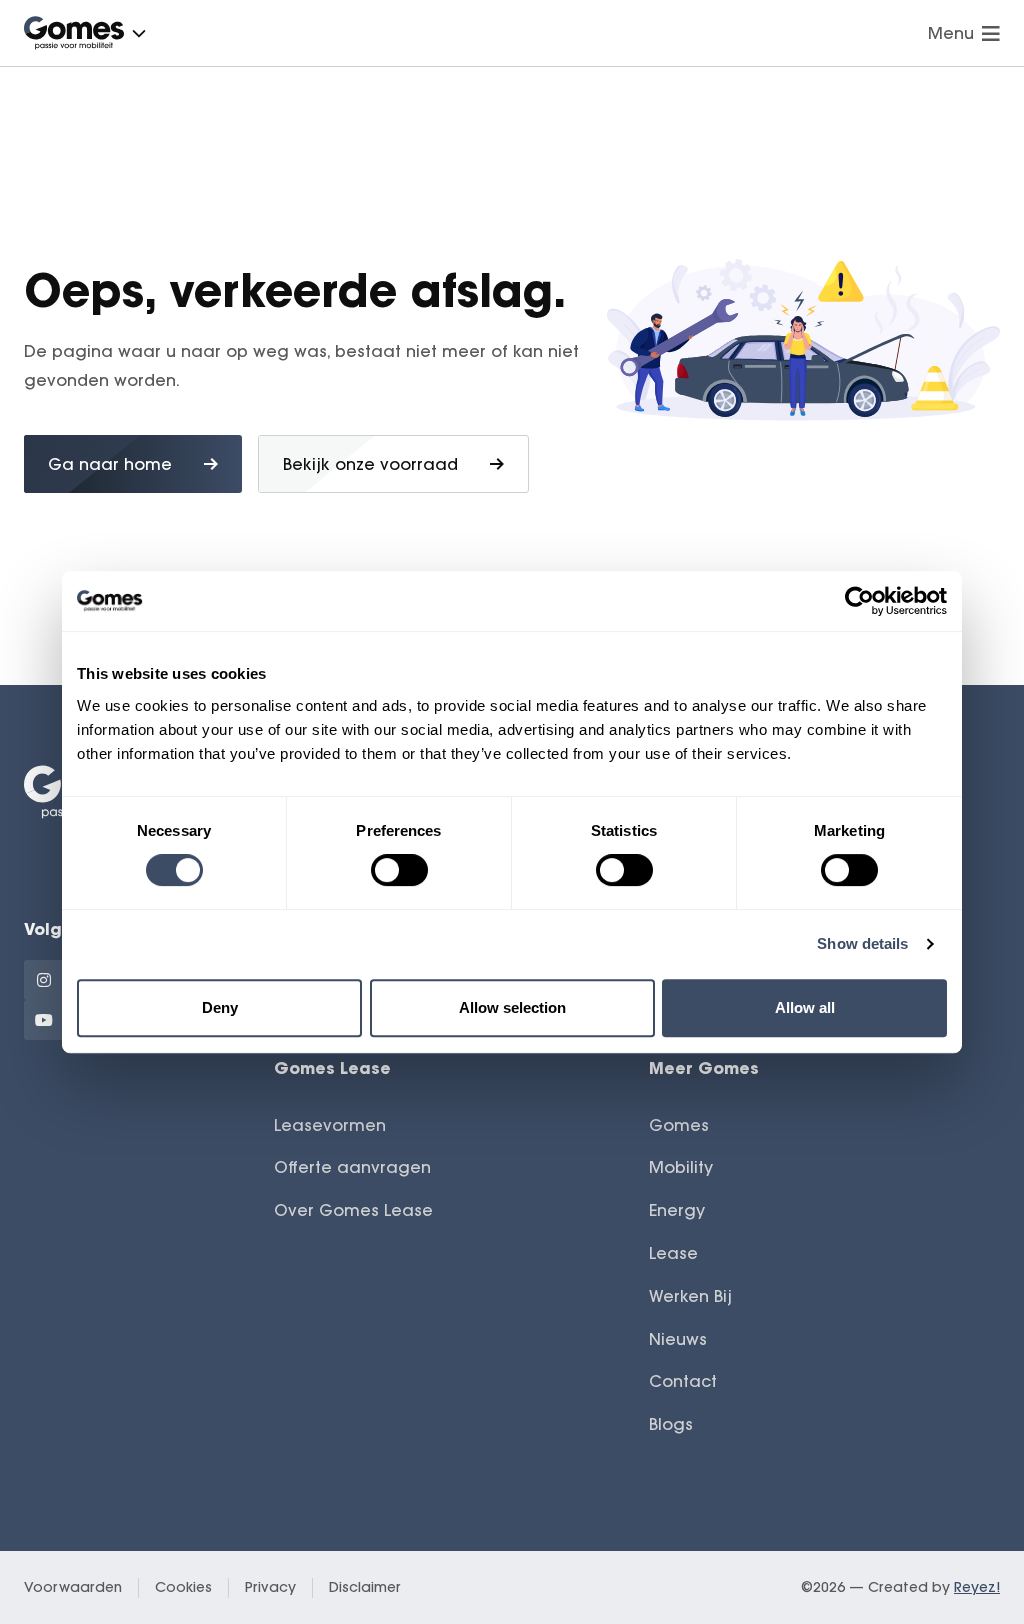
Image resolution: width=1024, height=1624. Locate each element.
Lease (673, 1253)
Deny (220, 1007)
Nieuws (678, 1339)
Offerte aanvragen (352, 1167)
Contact (683, 1381)
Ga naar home (110, 464)
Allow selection (512, 1007)
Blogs (671, 1424)
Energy (677, 1210)
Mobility (681, 1167)
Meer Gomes (704, 1067)
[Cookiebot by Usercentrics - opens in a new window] (859, 601)
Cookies (183, 1587)
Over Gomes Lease (353, 1210)
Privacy (270, 1587)
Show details (862, 943)
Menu (951, 33)
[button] (139, 33)
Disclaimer (365, 1587)
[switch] (399, 870)
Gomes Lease (332, 1067)
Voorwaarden (73, 1587)
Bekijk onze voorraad (370, 464)
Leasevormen (330, 1125)
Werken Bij (690, 1296)
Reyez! (977, 1587)
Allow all (805, 1007)
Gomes (679, 1125)
